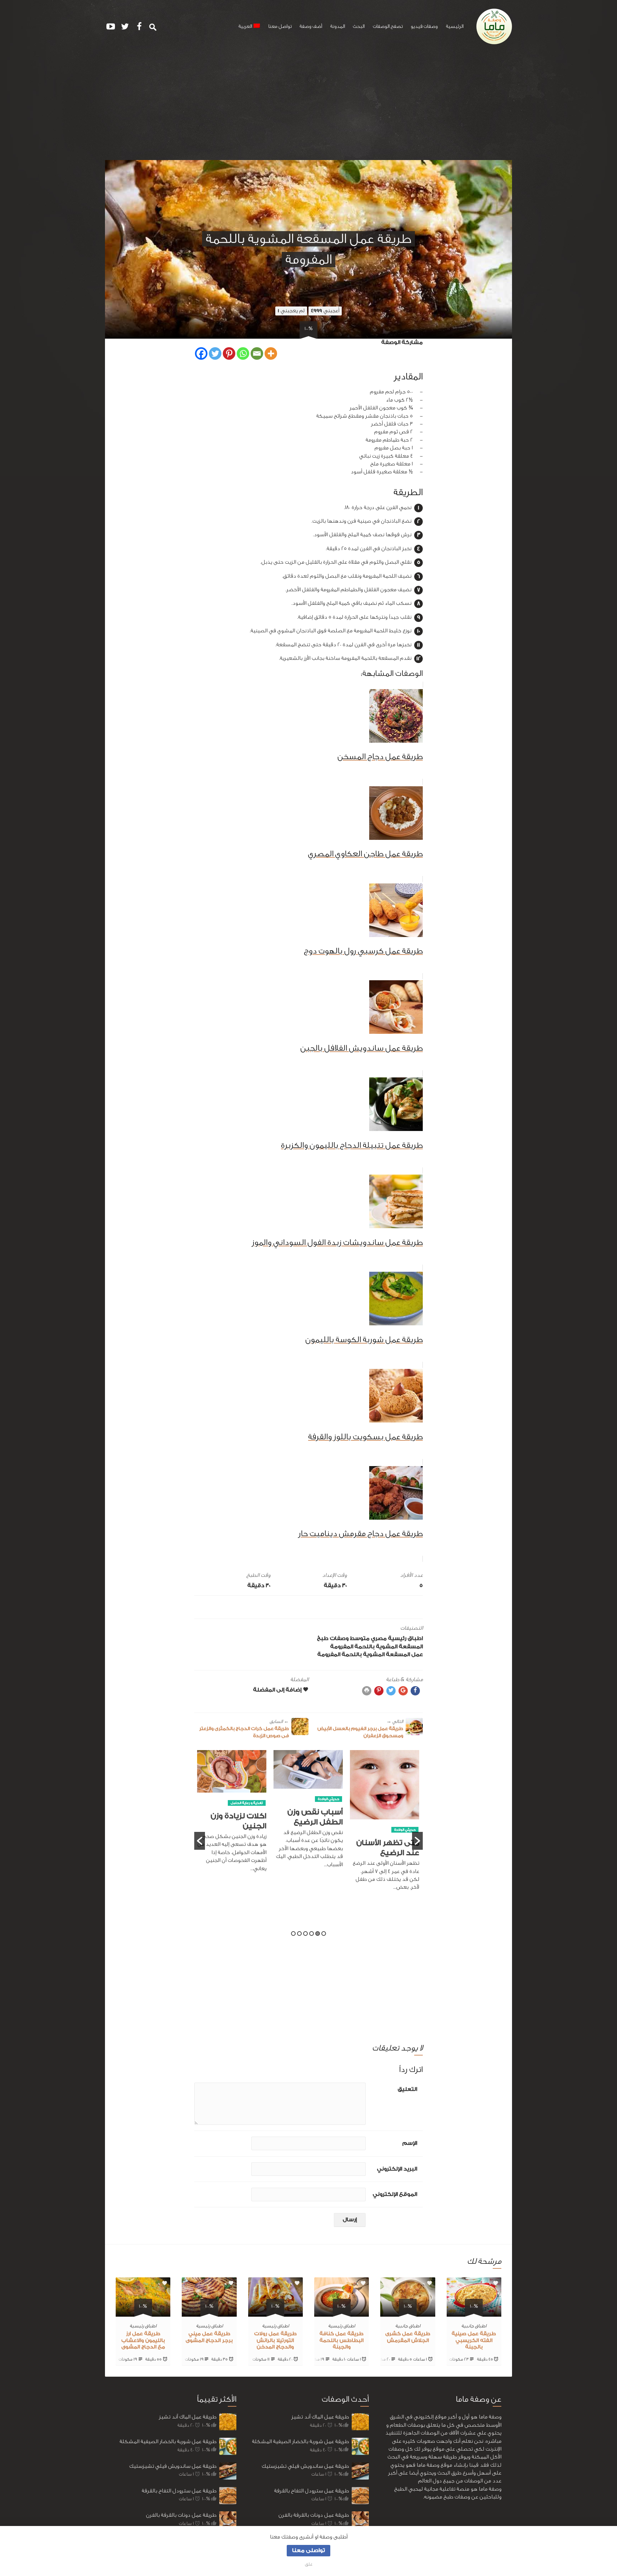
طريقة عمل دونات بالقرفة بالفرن (181, 2515)
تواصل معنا (280, 26)
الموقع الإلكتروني (395, 2194)
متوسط (360, 1638)
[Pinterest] (229, 353)
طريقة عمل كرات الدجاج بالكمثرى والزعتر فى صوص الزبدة (244, 1728)
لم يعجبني (291, 311)
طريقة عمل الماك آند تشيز (188, 2417)
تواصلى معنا (308, 2550)
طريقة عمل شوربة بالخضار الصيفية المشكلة (168, 2442)
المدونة (338, 26)
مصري (379, 1638)
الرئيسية (455, 26)
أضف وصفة (311, 26)
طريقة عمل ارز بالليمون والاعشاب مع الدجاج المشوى (143, 2341)
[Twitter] (215, 353)
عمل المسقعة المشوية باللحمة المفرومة (370, 1655)
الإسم (410, 2143)
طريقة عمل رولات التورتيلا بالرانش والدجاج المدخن (275, 2341)
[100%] (474, 2312)
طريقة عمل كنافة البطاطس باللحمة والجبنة (342, 2341)
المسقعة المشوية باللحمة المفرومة (377, 1647)
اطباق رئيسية (405, 1638)
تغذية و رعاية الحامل (323, 1803)
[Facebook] (201, 353)
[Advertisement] (308, 106)
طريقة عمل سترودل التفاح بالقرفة (179, 2491)
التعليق (407, 2089)
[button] (200, 1841)
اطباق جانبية (474, 2326)
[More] (271, 353)
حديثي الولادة (405, 1799)
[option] (385, 1813)
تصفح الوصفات (388, 26)
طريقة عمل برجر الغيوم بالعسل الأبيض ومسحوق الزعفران (360, 1728)
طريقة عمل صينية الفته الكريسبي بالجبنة (474, 2341)
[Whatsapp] (243, 353)
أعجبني (325, 311)
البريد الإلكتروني (397, 2169)
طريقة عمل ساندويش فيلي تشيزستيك (173, 2466)
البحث (359, 26)
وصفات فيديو (424, 26)
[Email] (257, 353)
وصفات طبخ (333, 1638)
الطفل (258, 1796)
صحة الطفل (236, 1796)
